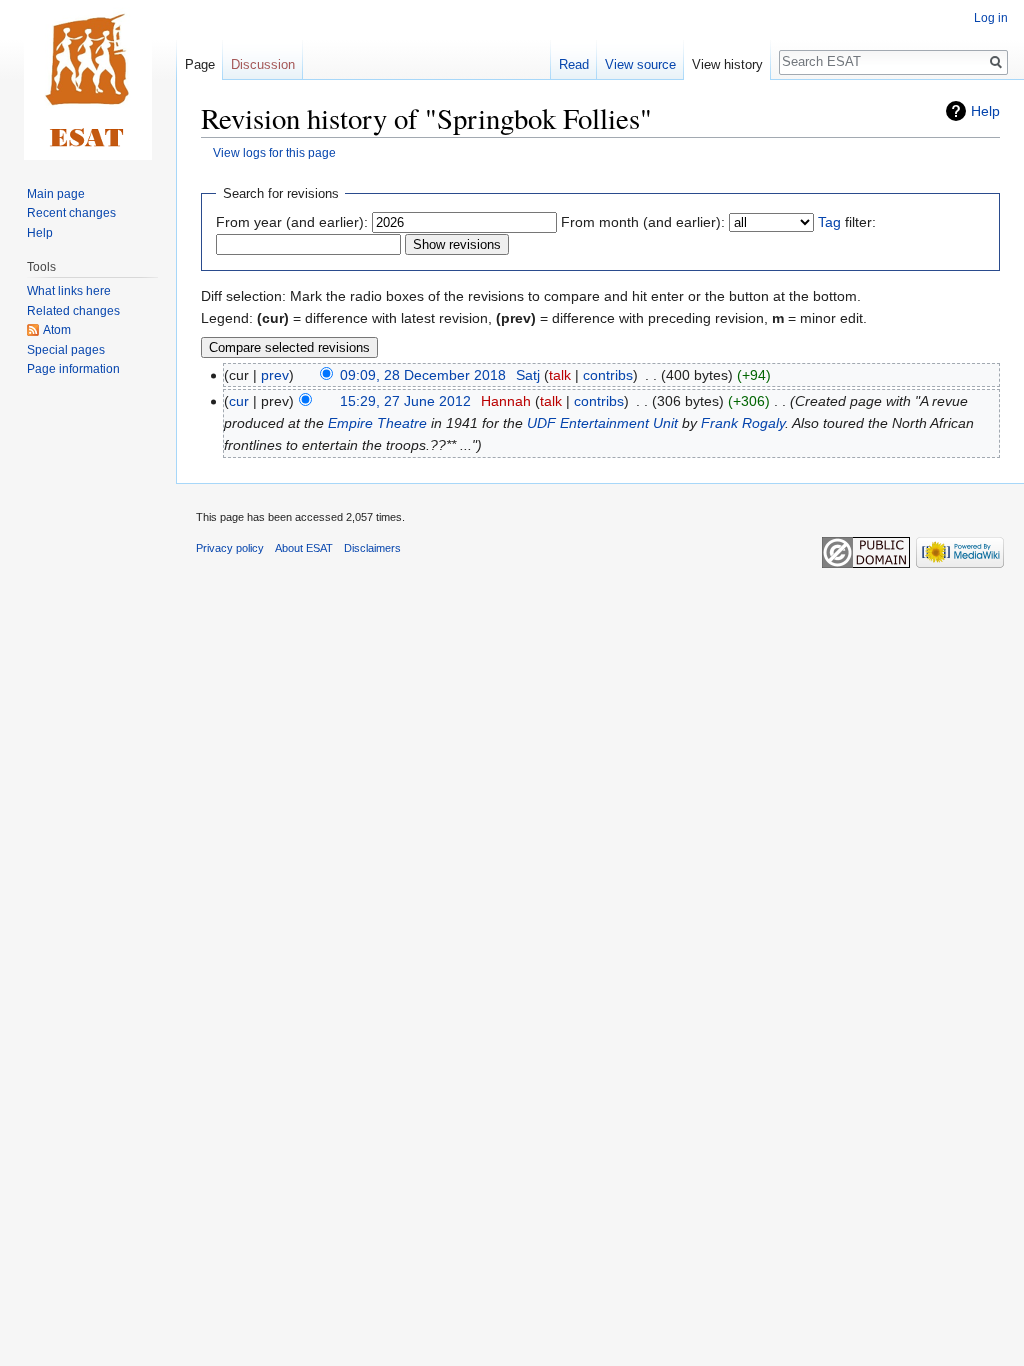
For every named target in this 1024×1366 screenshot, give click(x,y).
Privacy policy (230, 548)
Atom (57, 330)
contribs (608, 375)
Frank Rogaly (743, 423)
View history (727, 64)
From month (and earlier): (643, 222)
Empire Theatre (377, 423)
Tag (829, 222)
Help (985, 111)
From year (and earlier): (292, 222)
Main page (56, 194)
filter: (847, 222)
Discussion (263, 64)
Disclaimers (372, 548)
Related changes (73, 311)
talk (560, 375)
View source (640, 64)
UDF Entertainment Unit (602, 423)
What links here (69, 291)
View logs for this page (274, 152)
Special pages (66, 350)
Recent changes (71, 213)
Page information (73, 369)
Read (574, 64)
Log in (991, 18)
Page (200, 64)
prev (275, 375)
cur (239, 401)
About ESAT (304, 548)
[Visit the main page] (88, 80)
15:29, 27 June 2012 (405, 401)
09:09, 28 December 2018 (423, 375)
